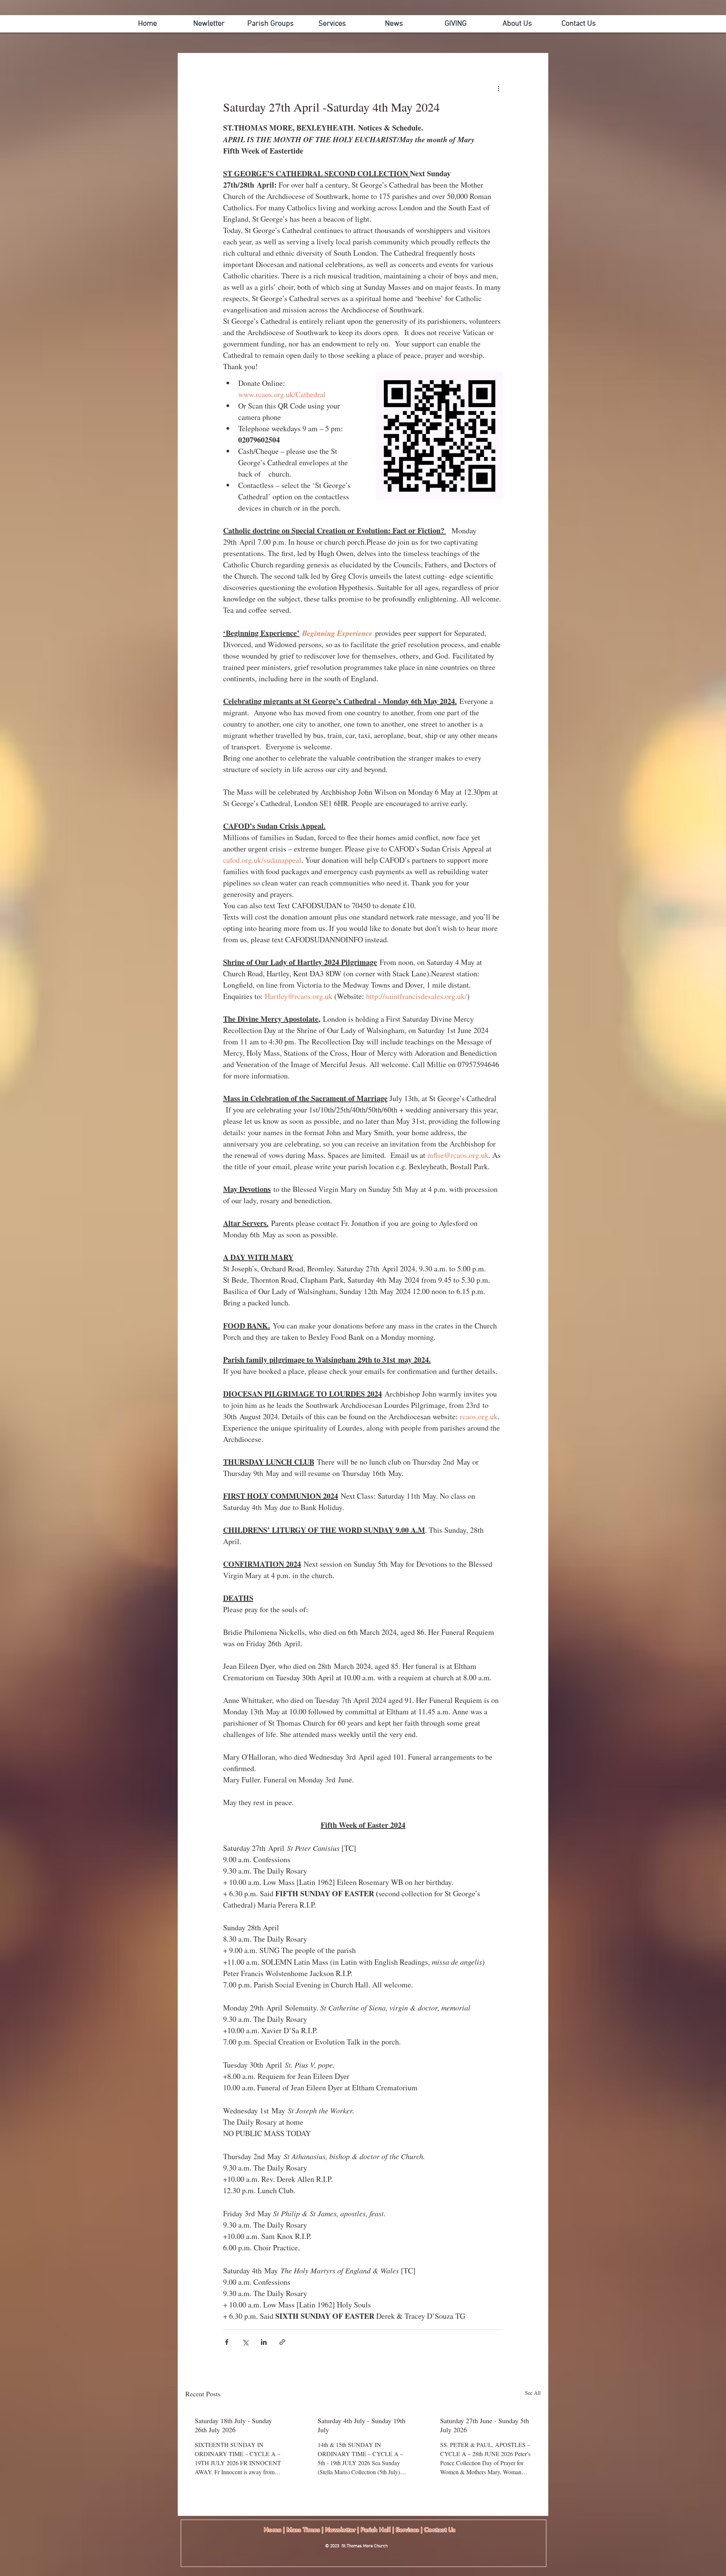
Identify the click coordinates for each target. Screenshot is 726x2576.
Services (408, 2530)
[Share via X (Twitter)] (245, 2342)
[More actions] (498, 88)
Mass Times (303, 2530)
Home (273, 2530)
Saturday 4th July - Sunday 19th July (361, 2425)
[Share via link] (282, 2342)
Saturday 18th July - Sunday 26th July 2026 (233, 2425)
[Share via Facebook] (227, 2342)
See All (533, 2393)
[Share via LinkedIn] (264, 2342)
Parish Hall (376, 2530)
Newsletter (341, 2530)
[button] (517, 24)
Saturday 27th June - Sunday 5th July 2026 (485, 2425)
